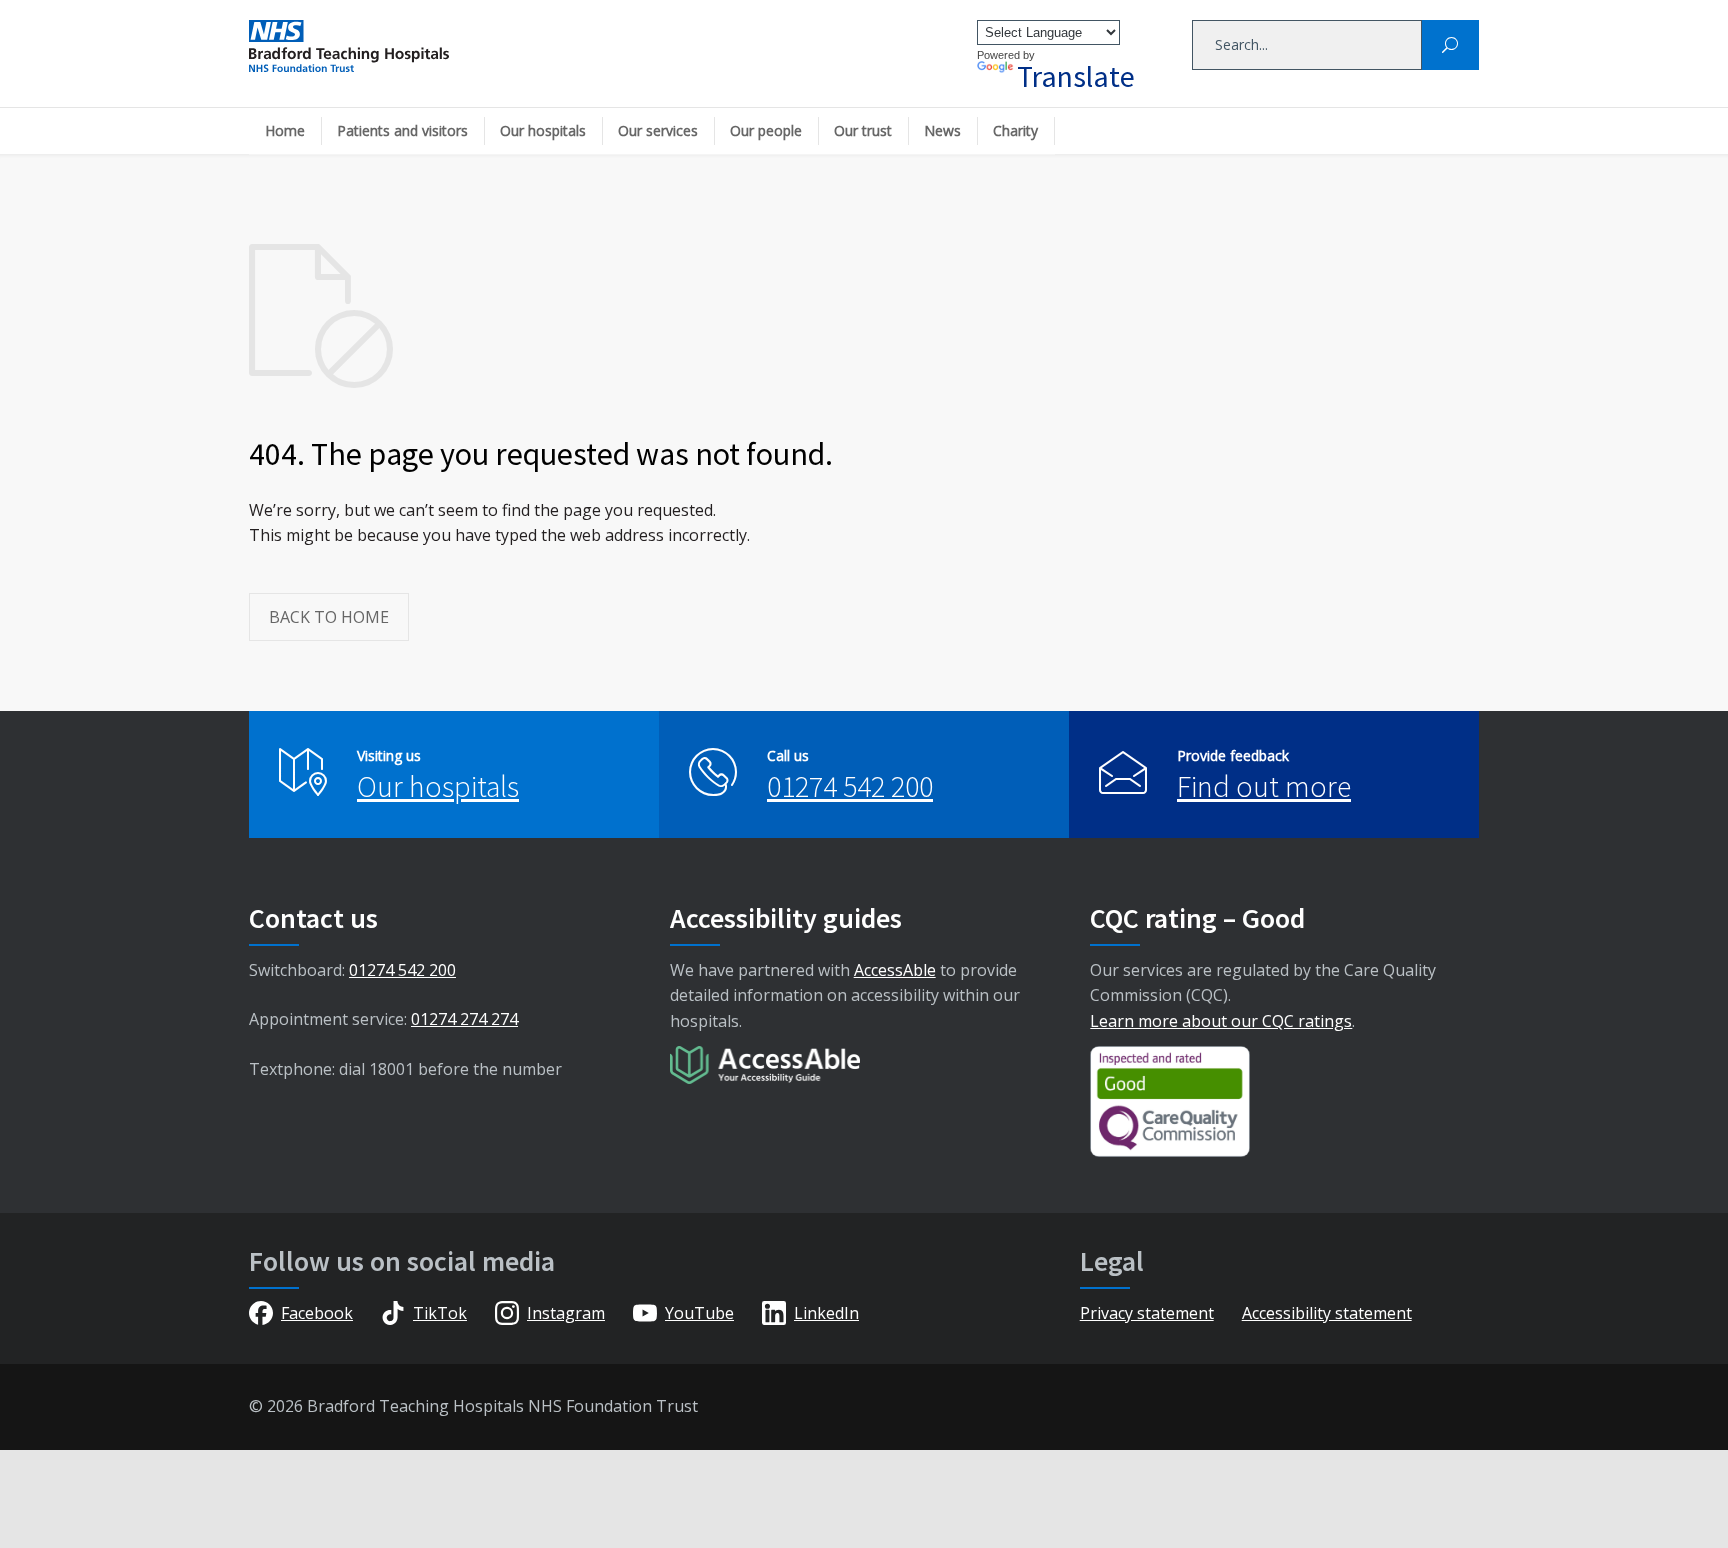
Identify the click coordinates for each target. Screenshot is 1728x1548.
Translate (1076, 76)
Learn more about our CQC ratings (1221, 1021)
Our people (766, 130)
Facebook (317, 1313)
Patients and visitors (402, 130)
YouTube (699, 1313)
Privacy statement (1147, 1313)
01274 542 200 (850, 786)
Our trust (863, 130)
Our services (658, 130)
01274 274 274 (464, 1019)
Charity (1015, 130)
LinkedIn (826, 1313)
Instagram (566, 1313)
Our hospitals (543, 130)
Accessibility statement (1327, 1313)
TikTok (440, 1313)
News (942, 130)
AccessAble (895, 970)
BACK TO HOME (329, 617)
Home (285, 130)
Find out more (1264, 786)
